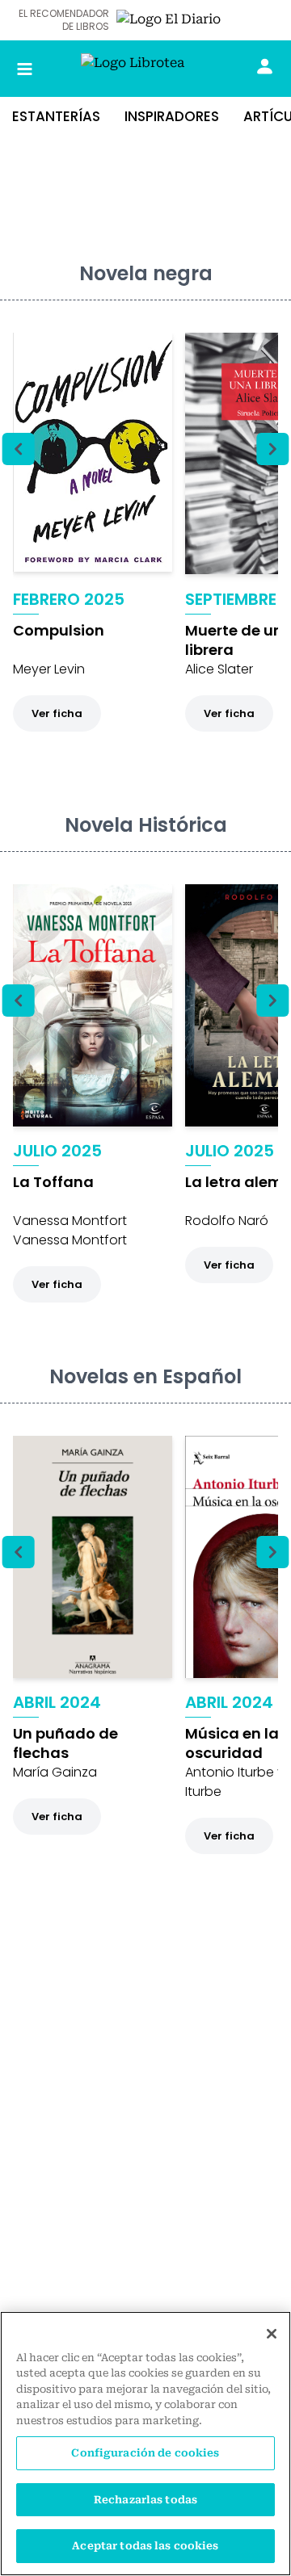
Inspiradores (172, 116)
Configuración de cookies (145, 2453)
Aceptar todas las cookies (145, 2546)
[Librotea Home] (145, 69)
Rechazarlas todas (145, 2500)
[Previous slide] (19, 449)
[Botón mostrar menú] (25, 69)
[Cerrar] (272, 2334)
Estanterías (56, 116)
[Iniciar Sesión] (265, 66)
